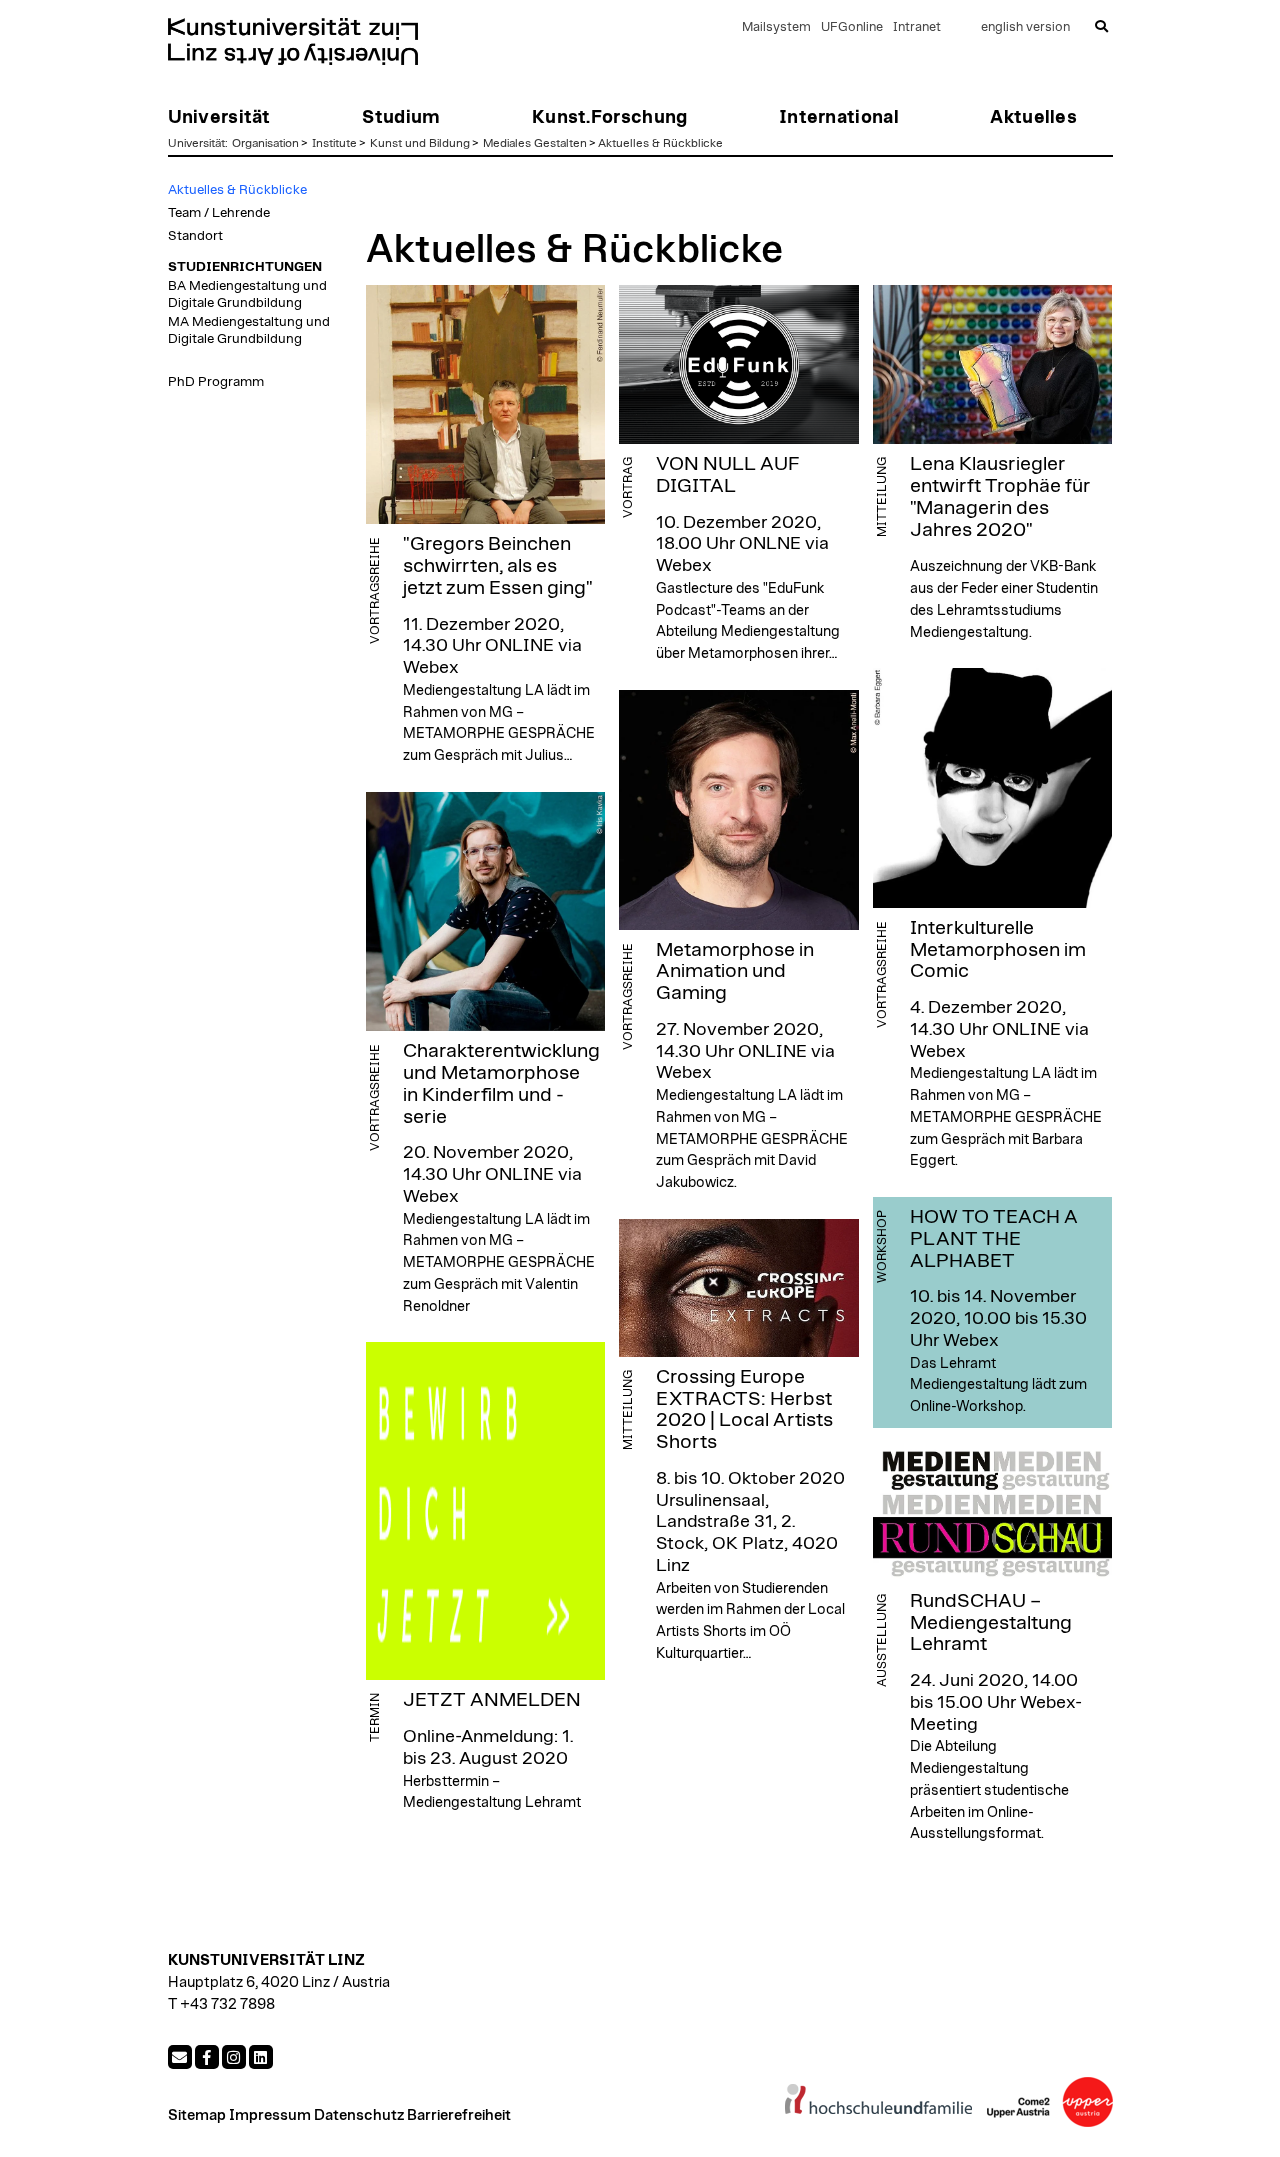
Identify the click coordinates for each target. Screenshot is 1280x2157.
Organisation (265, 143)
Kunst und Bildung (420, 143)
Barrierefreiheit (459, 2115)
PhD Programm (216, 382)
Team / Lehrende (219, 213)
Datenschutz (359, 2115)
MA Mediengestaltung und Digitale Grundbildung (249, 330)
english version (1025, 27)
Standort (195, 236)
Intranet (917, 27)
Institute (334, 143)
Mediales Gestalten (535, 143)
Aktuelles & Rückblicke (660, 143)
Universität (196, 143)
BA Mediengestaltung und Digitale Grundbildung (247, 294)
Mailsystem (776, 27)
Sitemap (197, 2115)
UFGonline (852, 27)
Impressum (270, 2115)
